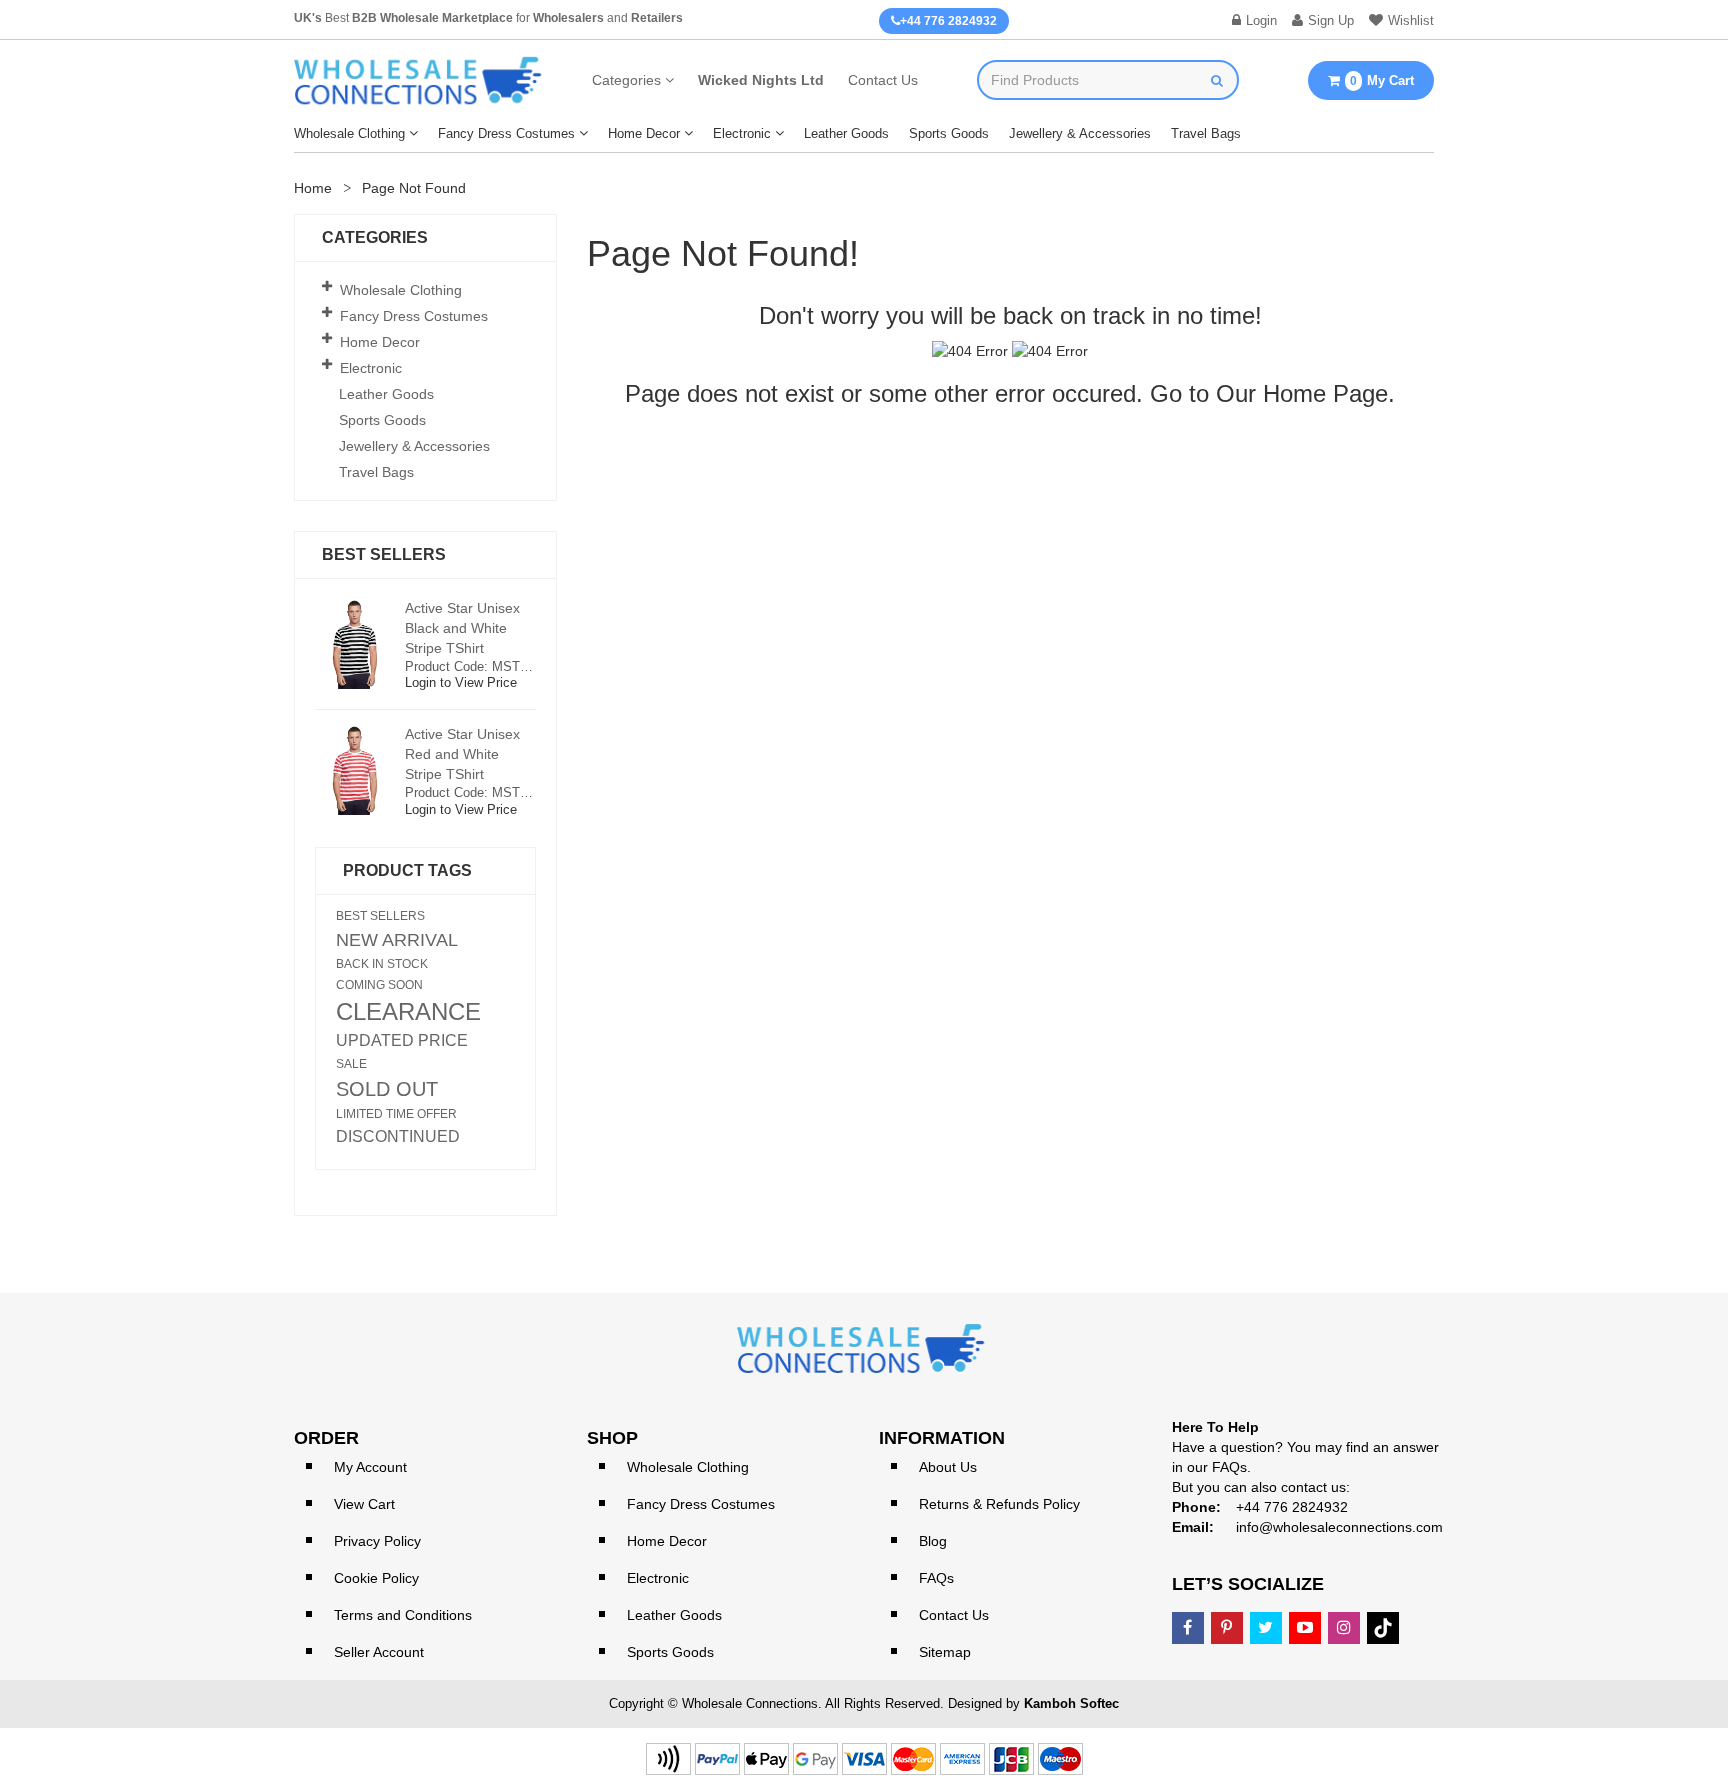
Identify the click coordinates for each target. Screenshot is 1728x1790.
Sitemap (945, 1652)
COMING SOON (379, 985)
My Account (370, 1467)
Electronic (742, 133)
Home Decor (644, 133)
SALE (351, 1064)
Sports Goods (949, 133)
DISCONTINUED (398, 1137)
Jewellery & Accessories (1080, 133)
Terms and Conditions (403, 1615)
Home (313, 188)
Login (1261, 20)
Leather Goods (846, 133)
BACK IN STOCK (382, 964)
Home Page (1325, 393)
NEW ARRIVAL (397, 940)
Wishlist (1411, 20)
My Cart (1382, 80)
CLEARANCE (408, 1012)
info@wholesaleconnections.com (1339, 1527)
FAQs (936, 1578)
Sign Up (1331, 20)
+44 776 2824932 (948, 21)
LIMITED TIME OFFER (396, 1114)
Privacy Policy (377, 1541)
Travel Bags (1206, 133)
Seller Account (379, 1652)
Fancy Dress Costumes (506, 133)
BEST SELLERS (380, 916)
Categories (626, 80)
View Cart (364, 1504)
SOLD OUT (387, 1089)
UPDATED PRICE (402, 1041)
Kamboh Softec (1071, 1703)
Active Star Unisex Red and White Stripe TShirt (462, 754)
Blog (933, 1541)
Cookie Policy (376, 1578)
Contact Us (883, 80)
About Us (948, 1467)
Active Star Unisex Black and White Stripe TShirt (462, 628)
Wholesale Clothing (349, 133)
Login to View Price (461, 682)
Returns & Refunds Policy (999, 1504)
